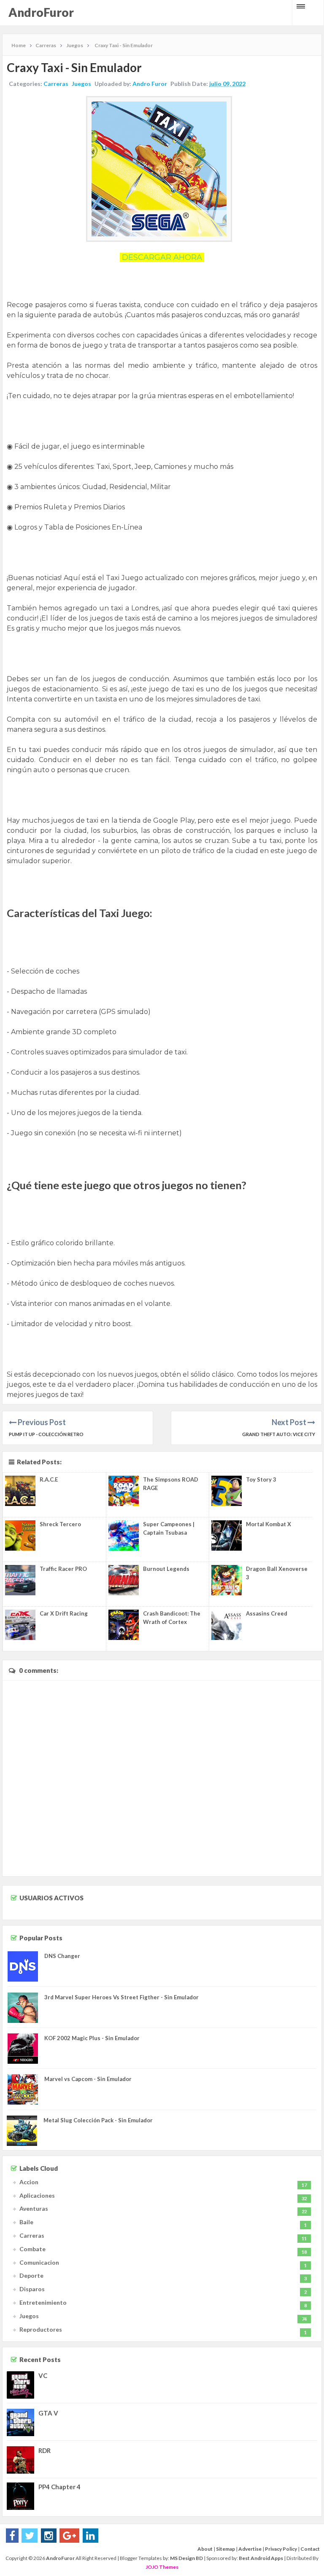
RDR (45, 2450)
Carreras (56, 84)
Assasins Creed (267, 1613)
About (205, 2549)
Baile (26, 2222)
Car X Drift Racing (64, 1613)
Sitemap (225, 2549)
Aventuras (34, 2208)
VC (43, 2375)
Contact (310, 2549)
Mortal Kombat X (269, 1524)
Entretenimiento (43, 2302)
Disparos (32, 2289)
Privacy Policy (281, 2549)
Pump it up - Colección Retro (46, 1434)
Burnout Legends (166, 1569)
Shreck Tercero (60, 1524)
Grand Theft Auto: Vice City (279, 1434)
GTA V (48, 2413)
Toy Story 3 (261, 1479)
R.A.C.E (49, 1479)
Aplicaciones (37, 2195)
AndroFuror (41, 12)
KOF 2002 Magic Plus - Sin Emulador (92, 2038)
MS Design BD (186, 2558)
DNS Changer (62, 1956)
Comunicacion (39, 2262)
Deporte (31, 2275)
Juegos (81, 84)
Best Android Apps (261, 2558)
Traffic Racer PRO (63, 1569)
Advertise (250, 2549)
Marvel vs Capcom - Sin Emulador (88, 2079)
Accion (29, 2182)
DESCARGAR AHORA (162, 257)
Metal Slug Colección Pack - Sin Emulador (98, 2120)
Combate (32, 2249)
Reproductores (41, 2329)
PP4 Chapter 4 (59, 2487)
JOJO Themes (162, 2567)
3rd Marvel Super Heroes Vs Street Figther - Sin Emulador (121, 1997)
